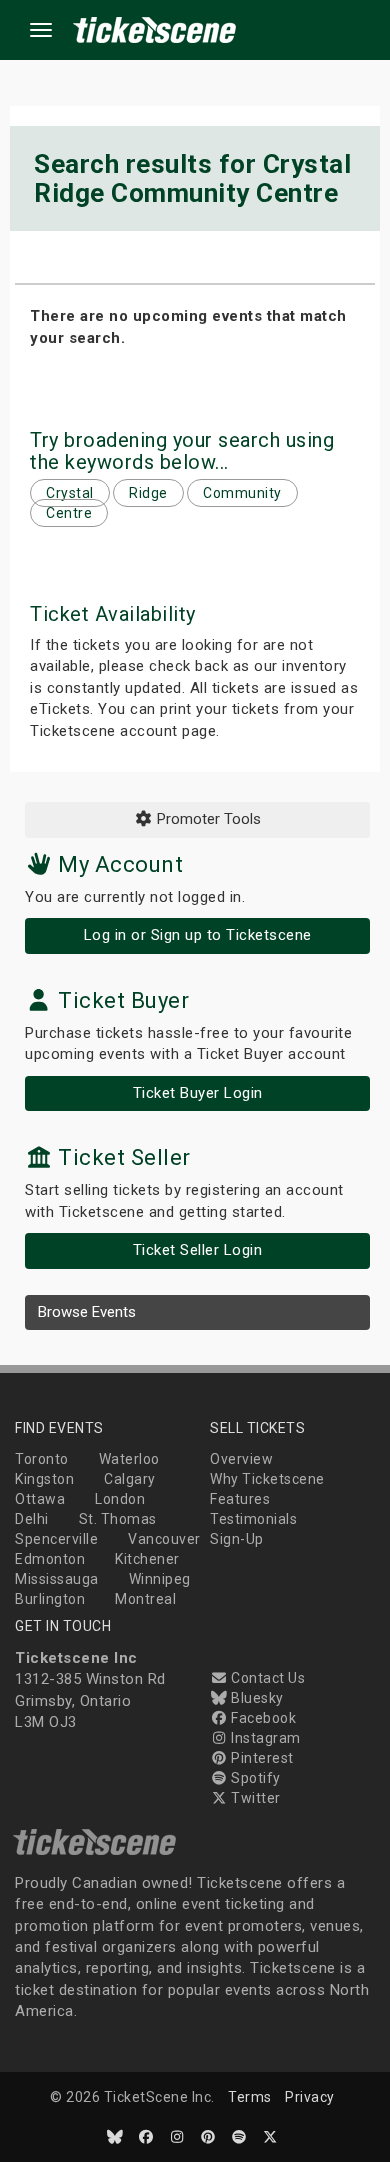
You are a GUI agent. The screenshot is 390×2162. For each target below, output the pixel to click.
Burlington (50, 1599)
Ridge (148, 493)
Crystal (70, 493)
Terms (250, 2097)
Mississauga (57, 1579)
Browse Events (87, 1312)
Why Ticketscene (267, 1479)
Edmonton (50, 1559)
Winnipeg (160, 1579)
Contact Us (266, 1678)
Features (240, 1499)
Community (242, 493)
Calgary (130, 1479)
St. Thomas (118, 1519)
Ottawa (40, 1499)
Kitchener (147, 1559)
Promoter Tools (207, 819)
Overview (241, 1459)
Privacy (310, 2097)
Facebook (262, 1718)
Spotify (254, 1778)
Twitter (254, 1798)
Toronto (42, 1459)
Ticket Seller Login (198, 1250)
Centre (69, 513)
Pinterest (261, 1758)
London (120, 1499)
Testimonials (253, 1519)
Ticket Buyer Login (198, 1093)
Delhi (32, 1519)
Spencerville (56, 1539)
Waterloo (129, 1459)
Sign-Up (237, 1539)
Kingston (44, 1479)
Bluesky (256, 1698)
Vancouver (164, 1539)
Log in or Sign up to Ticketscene (198, 935)
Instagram (264, 1738)
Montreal (145, 1599)
